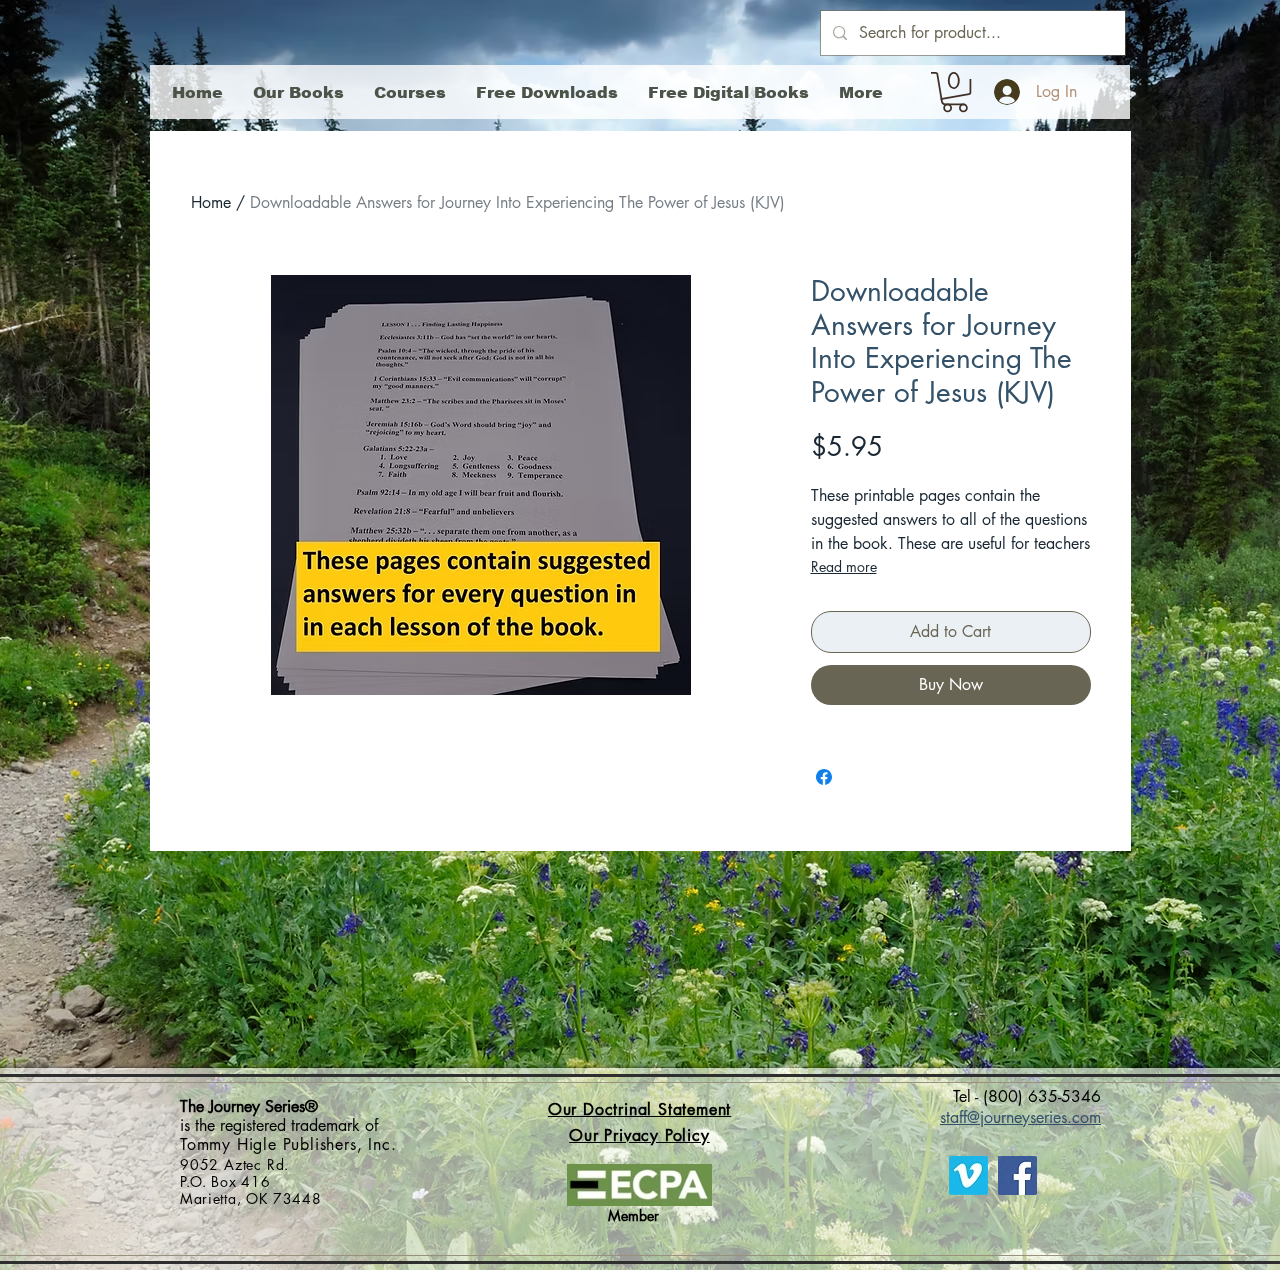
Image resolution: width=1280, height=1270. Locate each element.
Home (211, 202)
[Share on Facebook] (824, 777)
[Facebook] (1017, 1175)
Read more (844, 566)
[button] (955, 92)
